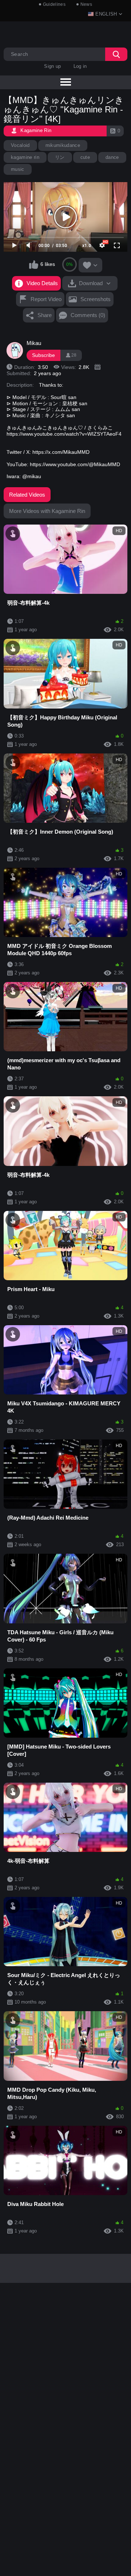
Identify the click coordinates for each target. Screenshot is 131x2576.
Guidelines (54, 4)
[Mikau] (15, 350)
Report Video (46, 299)
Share (45, 315)
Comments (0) (88, 315)
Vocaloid (20, 145)
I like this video (34, 264)
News (86, 4)
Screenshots (96, 299)
